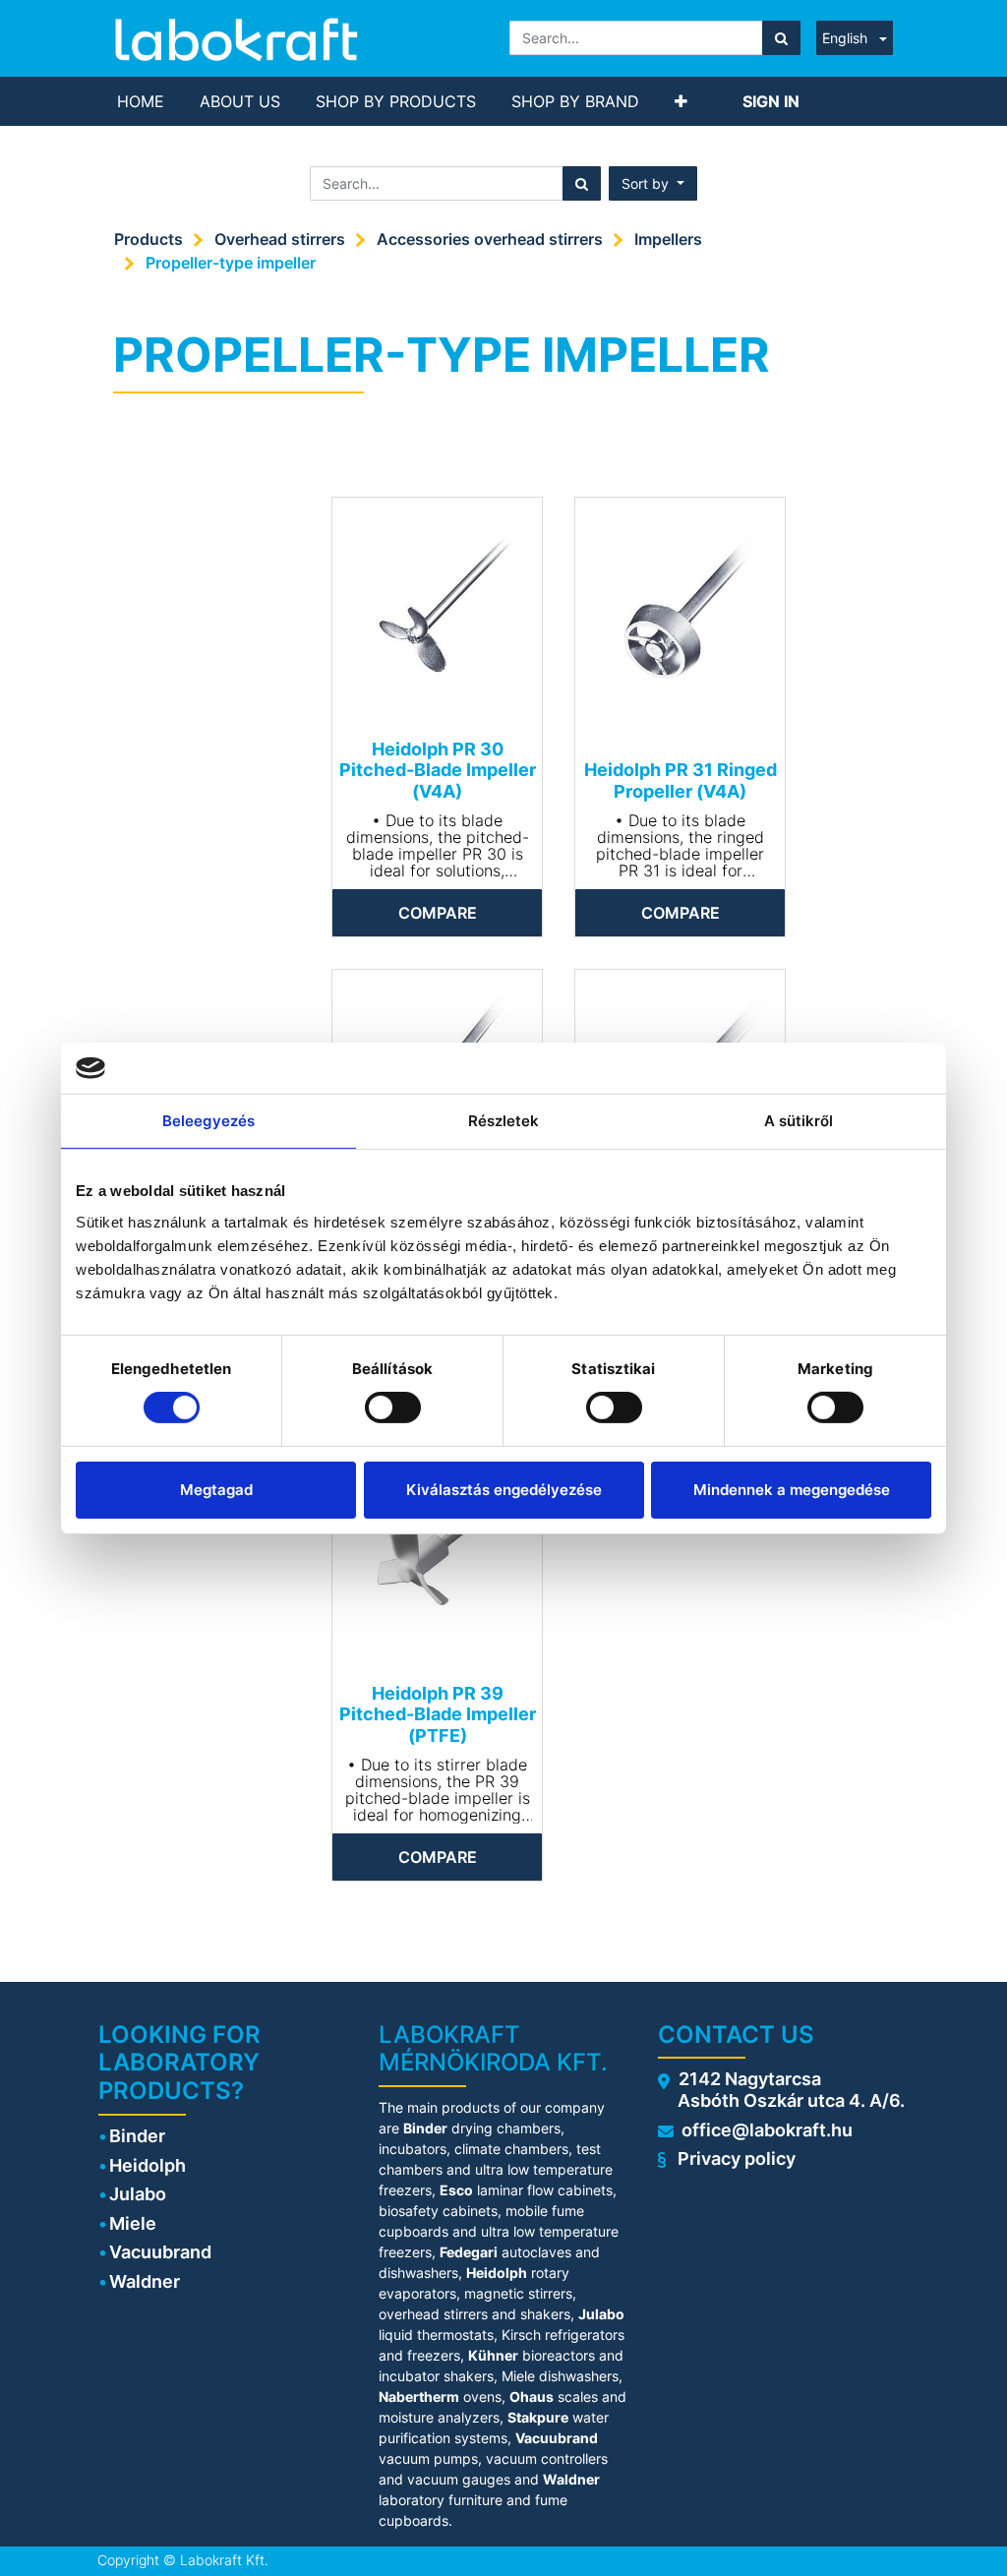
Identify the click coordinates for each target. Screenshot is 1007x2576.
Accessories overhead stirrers (490, 239)
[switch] (393, 1408)
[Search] (781, 38)
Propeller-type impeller (231, 263)
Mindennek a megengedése (792, 1490)
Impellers (668, 239)
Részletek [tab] (504, 1121)
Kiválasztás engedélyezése (504, 1490)
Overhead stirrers (280, 239)
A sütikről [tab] (799, 1121)
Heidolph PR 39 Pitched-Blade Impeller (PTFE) (438, 1714)
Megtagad (216, 1490)
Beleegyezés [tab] (208, 1121)
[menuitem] (141, 101)
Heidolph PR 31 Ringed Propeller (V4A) (681, 780)
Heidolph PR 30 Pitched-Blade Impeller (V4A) (438, 770)
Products (148, 239)
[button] (681, 101)
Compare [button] (438, 913)
